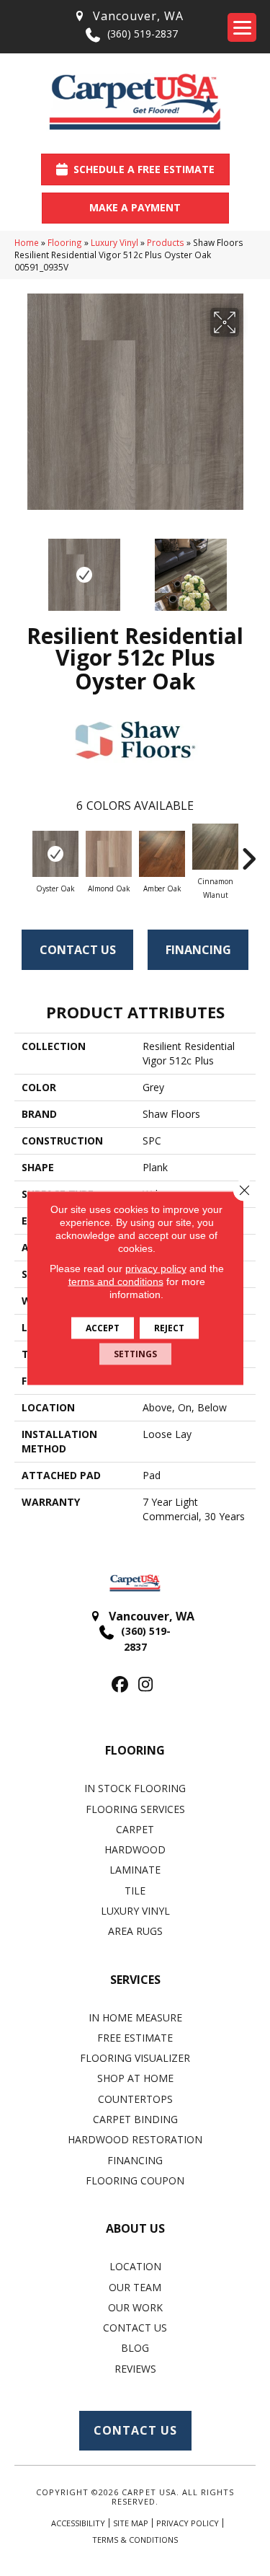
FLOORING (135, 1750)
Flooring (65, 242)
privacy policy (156, 1269)
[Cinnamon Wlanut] (215, 847)
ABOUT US (135, 2228)
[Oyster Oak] (55, 854)
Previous (22, 568)
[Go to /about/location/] (128, 16)
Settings (135, 1354)
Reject (169, 1328)
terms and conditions (116, 1282)
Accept (103, 1328)
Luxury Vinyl (114, 242)
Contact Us (78, 950)
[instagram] (146, 1685)
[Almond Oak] (109, 854)
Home (27, 242)
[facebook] (121, 1685)
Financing (198, 950)
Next (248, 568)
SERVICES (135, 1980)
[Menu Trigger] (242, 27)
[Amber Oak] (162, 854)
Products (166, 242)
